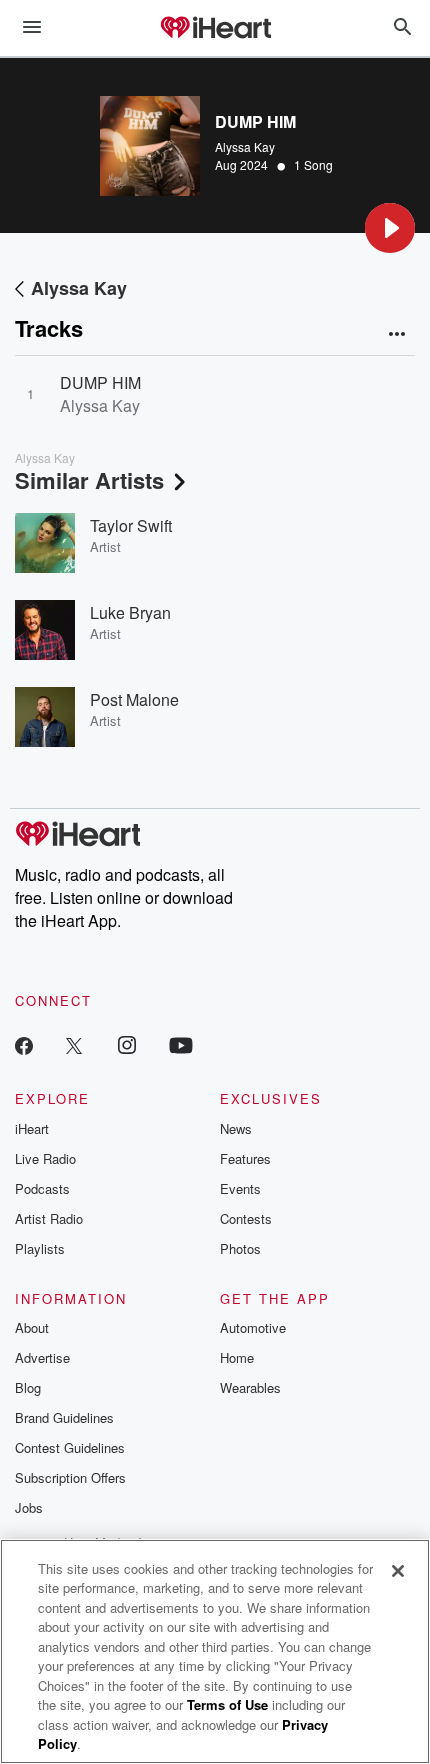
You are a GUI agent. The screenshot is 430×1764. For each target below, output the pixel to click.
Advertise (42, 1357)
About (32, 1327)
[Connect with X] (74, 1044)
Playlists (40, 1248)
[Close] (398, 1571)
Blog (28, 1387)
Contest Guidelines (70, 1447)
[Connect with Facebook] (24, 1044)
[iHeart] (215, 29)
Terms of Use (227, 1704)
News (236, 1128)
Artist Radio (49, 1218)
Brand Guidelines (64, 1417)
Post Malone (134, 699)
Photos (240, 1248)
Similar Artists (89, 480)
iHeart (32, 1128)
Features (245, 1158)
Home (237, 1357)
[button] (390, 228)
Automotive (253, 1327)
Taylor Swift (131, 525)
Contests (246, 1218)
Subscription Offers (70, 1477)
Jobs (29, 1507)
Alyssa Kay (245, 146)
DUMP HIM (100, 382)
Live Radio (45, 1158)
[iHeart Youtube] (181, 1044)
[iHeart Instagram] (127, 1044)
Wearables (250, 1387)
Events (240, 1188)
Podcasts (42, 1188)
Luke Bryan (130, 612)
